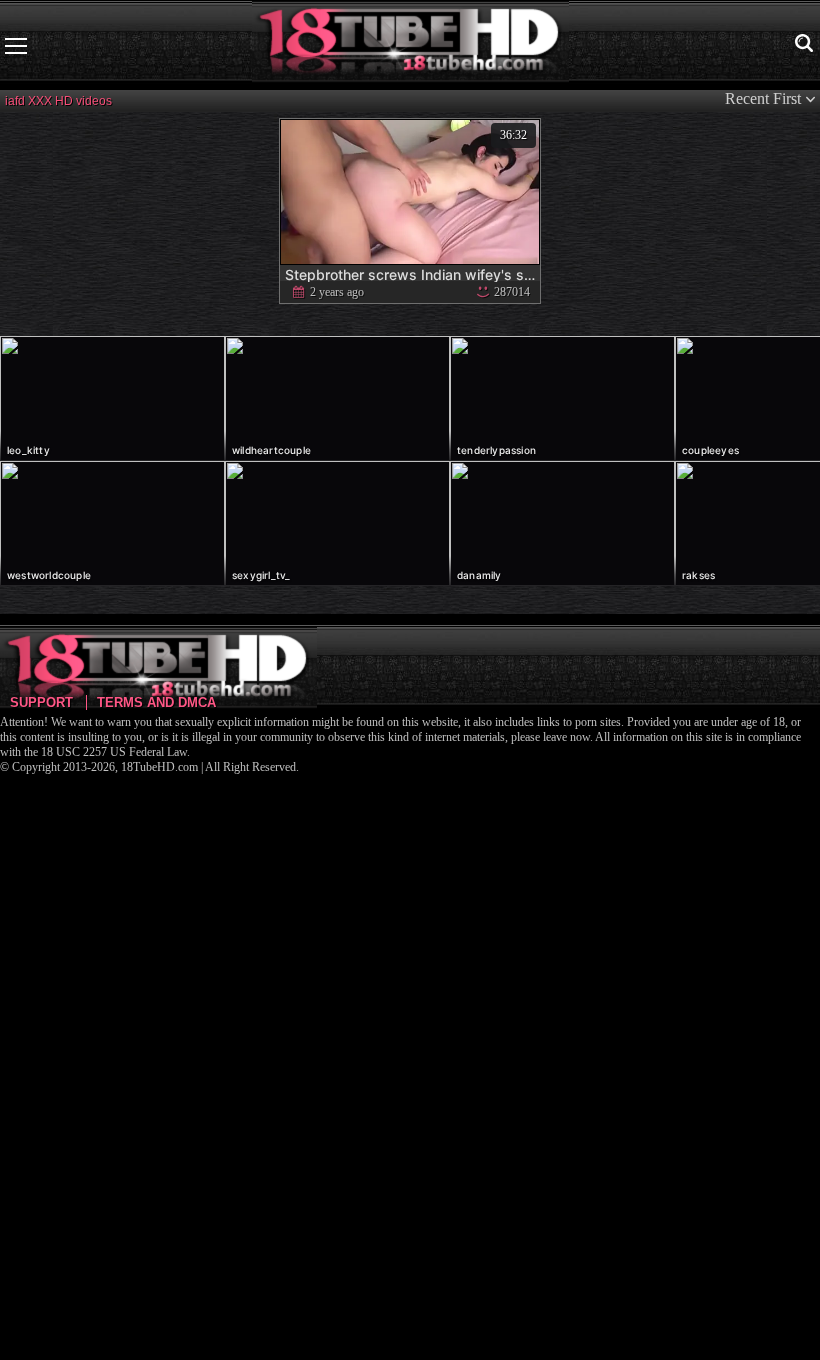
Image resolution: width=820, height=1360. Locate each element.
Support (41, 702)
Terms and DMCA (156, 702)
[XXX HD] (410, 45)
